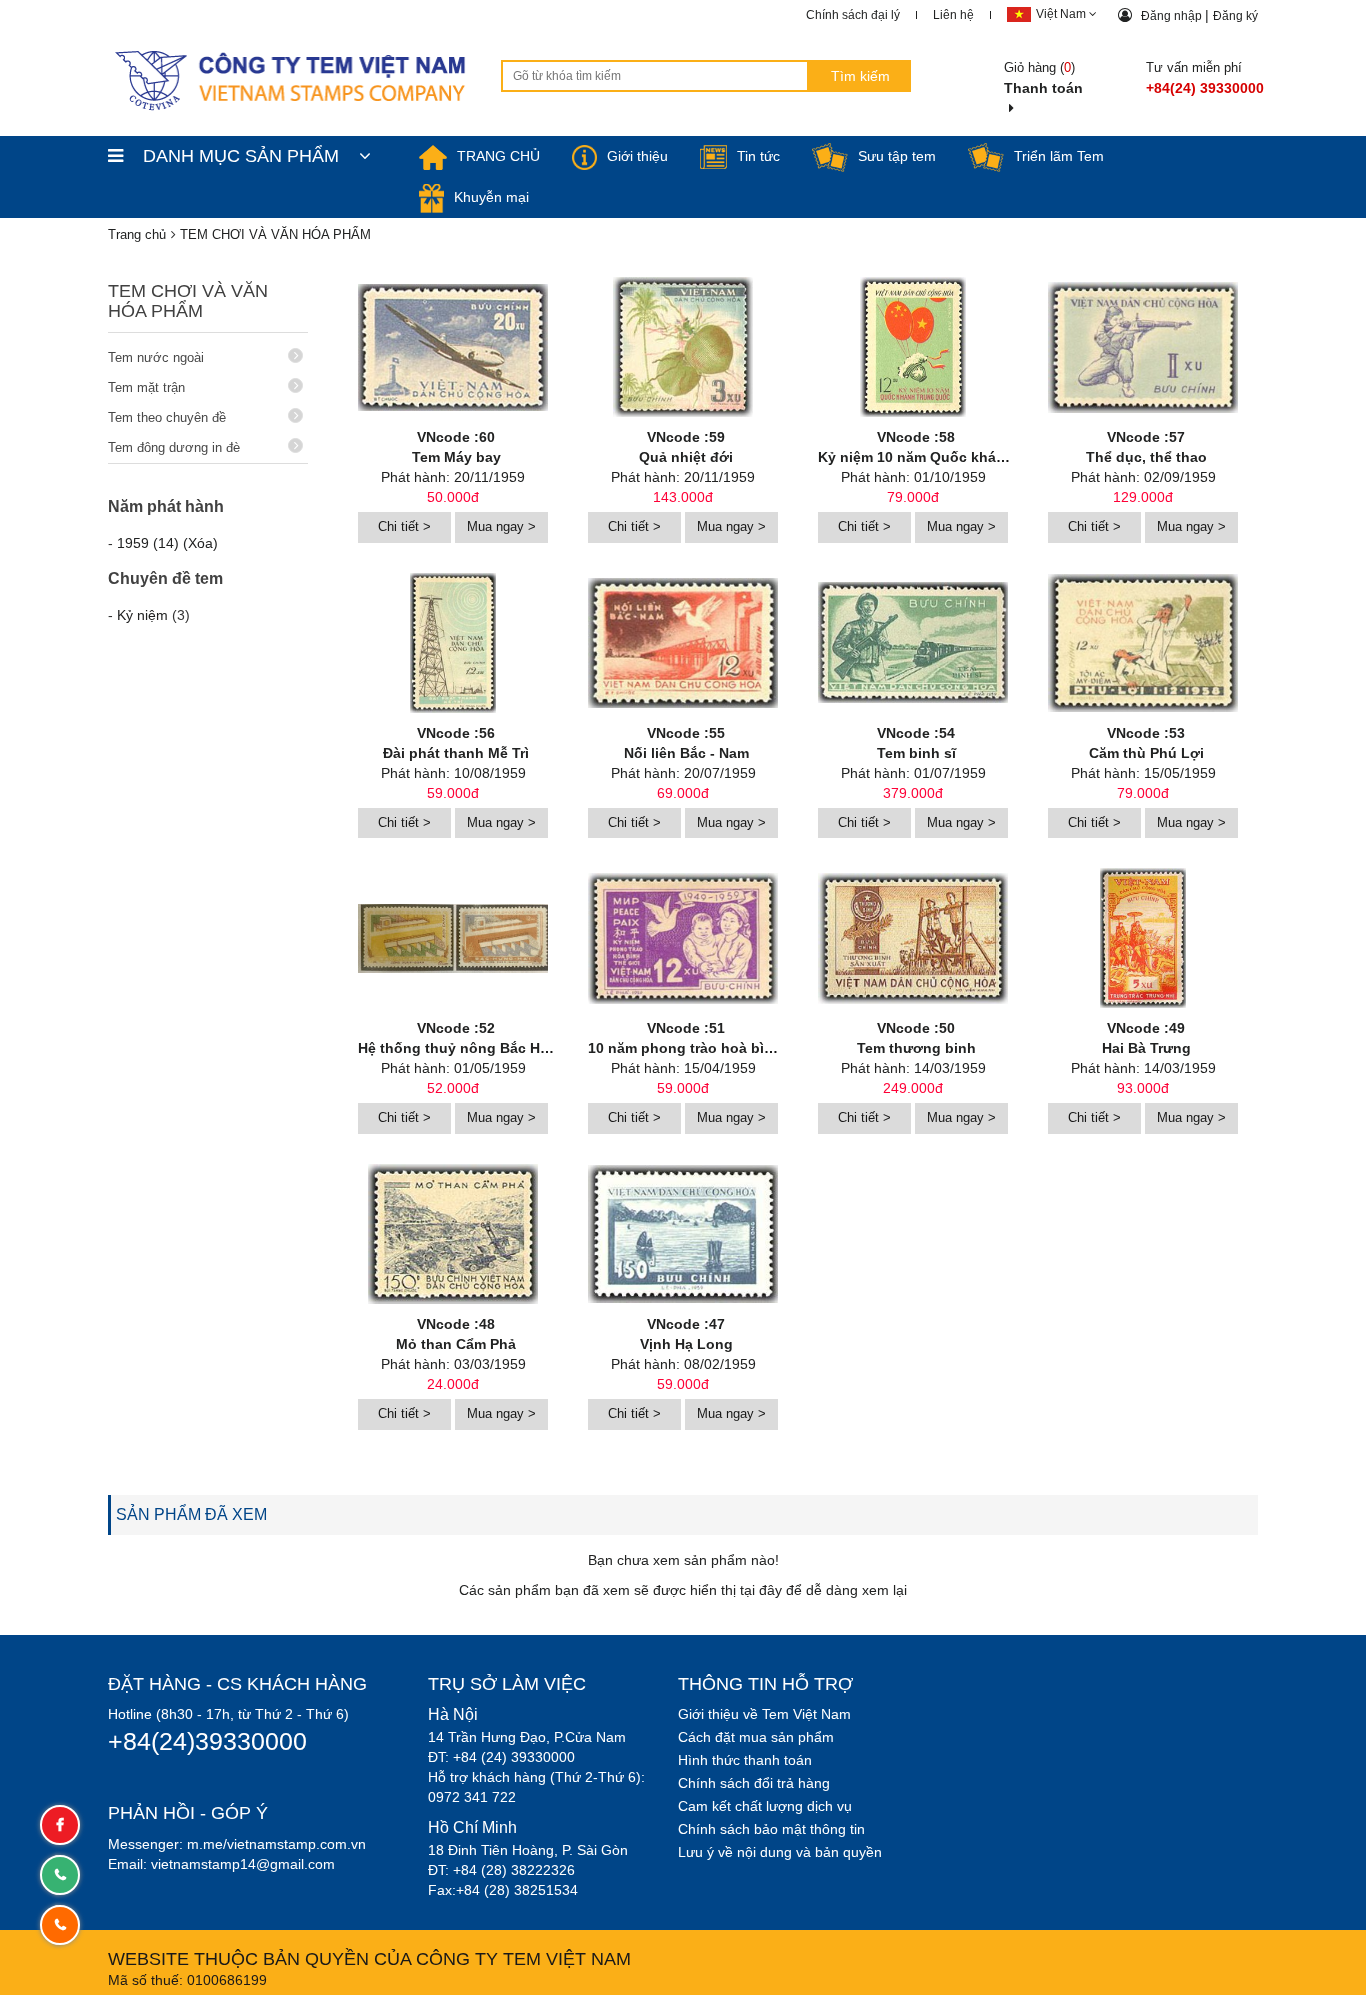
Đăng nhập (1173, 16)
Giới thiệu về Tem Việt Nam (764, 1714)
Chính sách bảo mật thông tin (771, 1829)
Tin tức (758, 156)
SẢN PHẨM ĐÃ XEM (191, 1514)
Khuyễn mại (491, 197)
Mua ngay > (501, 526)
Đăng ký (1235, 16)
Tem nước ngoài (156, 357)
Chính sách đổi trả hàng (754, 1783)
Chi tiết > (404, 526)
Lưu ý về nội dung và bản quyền (780, 1852)
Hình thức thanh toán (745, 1760)
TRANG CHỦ (498, 156)
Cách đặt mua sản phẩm (756, 1737)
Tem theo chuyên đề (167, 417)
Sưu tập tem (897, 156)
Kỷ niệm (142, 615)
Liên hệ (953, 15)
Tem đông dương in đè (174, 447)
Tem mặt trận (146, 387)
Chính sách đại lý (853, 15)
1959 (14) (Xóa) (167, 543)
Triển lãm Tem (1059, 156)
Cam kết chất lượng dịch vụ (765, 1806)
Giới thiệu (637, 156)
